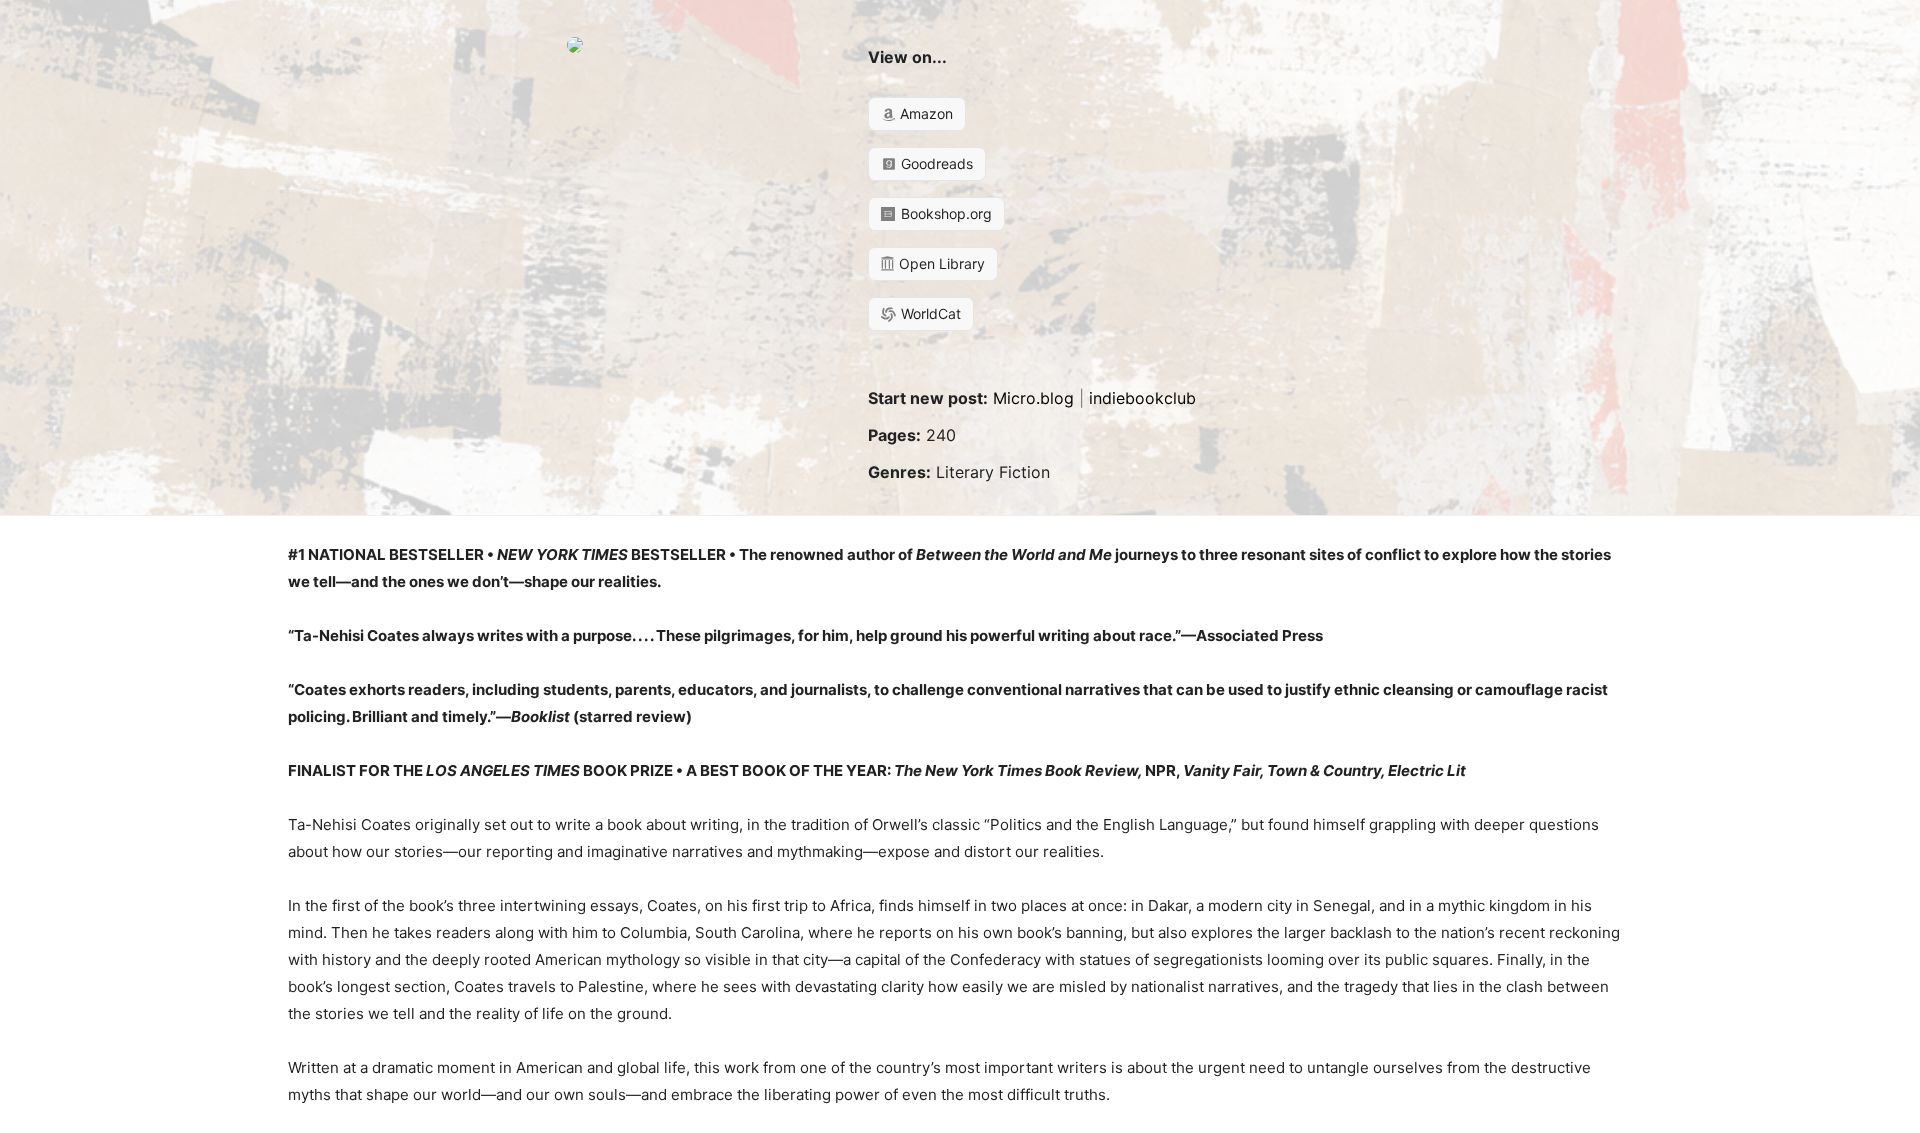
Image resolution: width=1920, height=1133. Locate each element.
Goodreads (935, 163)
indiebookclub (1142, 398)
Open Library (940, 263)
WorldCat (929, 313)
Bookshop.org (944, 213)
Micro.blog (1033, 398)
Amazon (924, 113)
